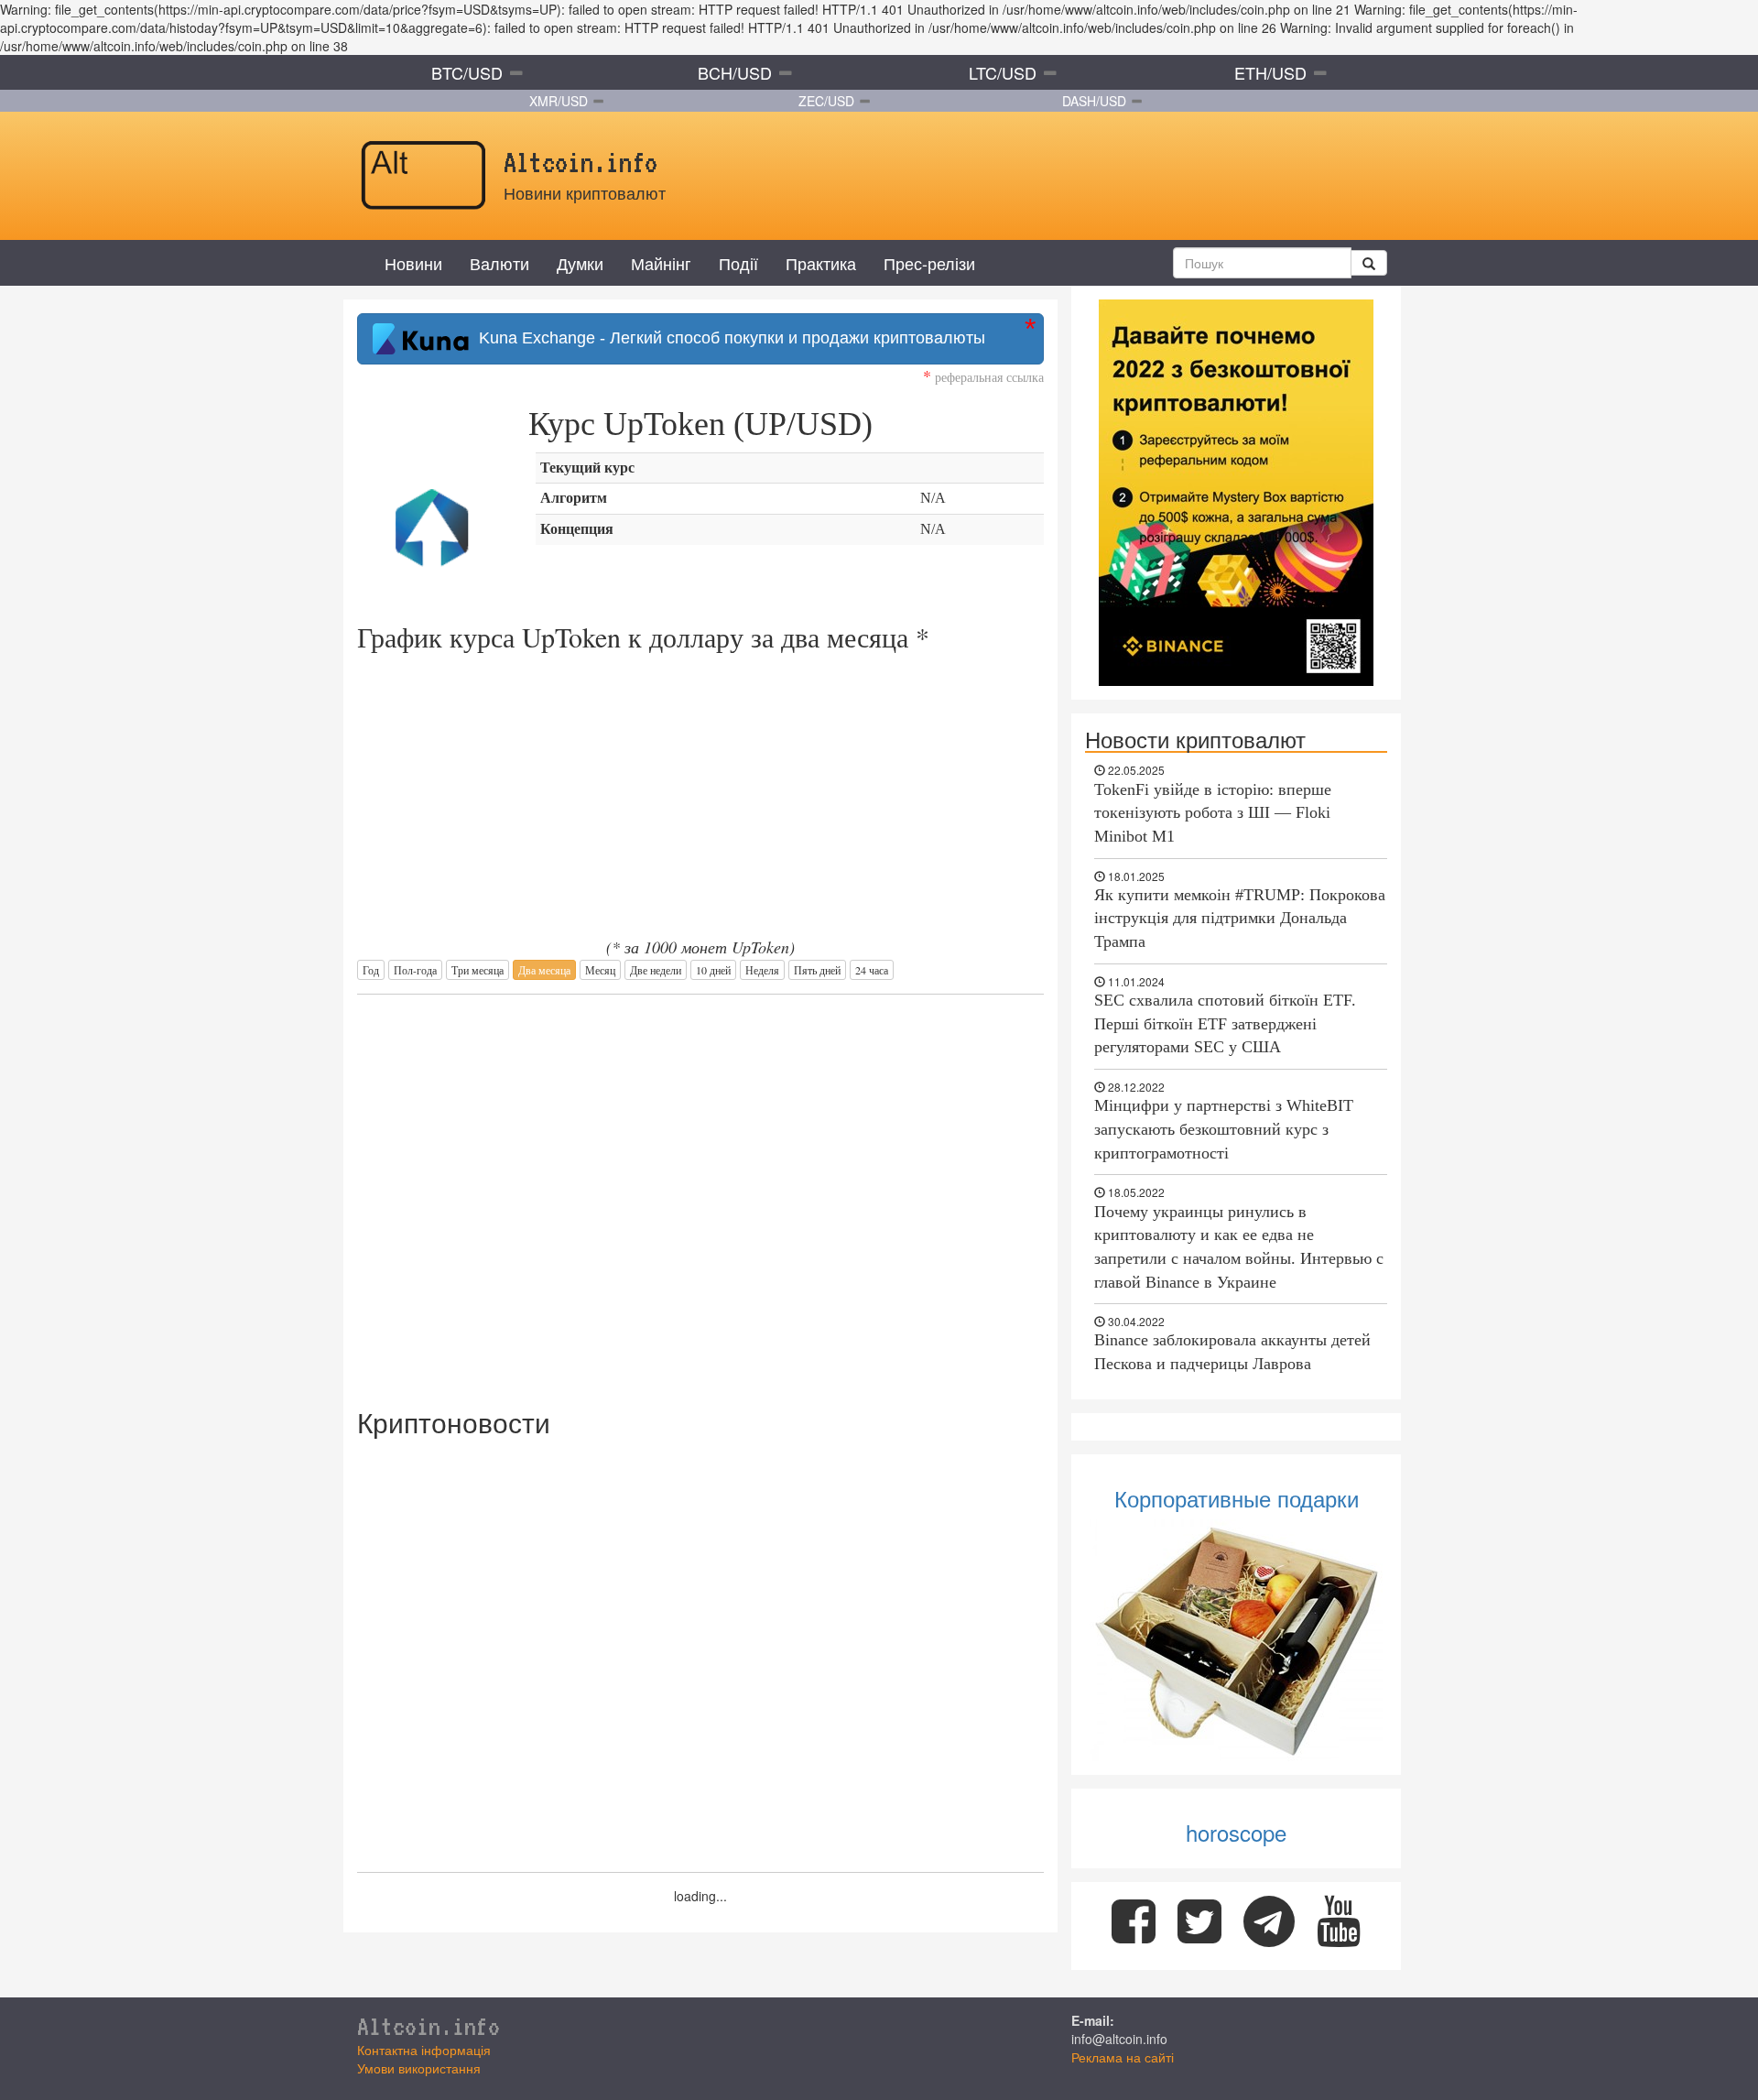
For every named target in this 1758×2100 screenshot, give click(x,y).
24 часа (872, 970)
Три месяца (477, 970)
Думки (580, 263)
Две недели (656, 970)
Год (371, 970)
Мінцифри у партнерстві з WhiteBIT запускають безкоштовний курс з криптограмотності (1224, 1129)
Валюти (499, 263)
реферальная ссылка (983, 377)
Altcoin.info (429, 2026)
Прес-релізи (929, 263)
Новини (413, 263)
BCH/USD (735, 72)
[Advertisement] (700, 1191)
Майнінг (661, 263)
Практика (821, 263)
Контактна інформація (424, 2050)
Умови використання (419, 2068)
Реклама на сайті (1123, 2057)
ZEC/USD (826, 101)
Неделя (762, 970)
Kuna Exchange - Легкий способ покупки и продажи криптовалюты (727, 338)
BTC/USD (467, 72)
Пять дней (817, 970)
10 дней (713, 970)
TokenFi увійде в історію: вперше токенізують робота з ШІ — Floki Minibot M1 (1213, 813)
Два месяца (544, 970)
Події (738, 263)
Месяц (600, 970)
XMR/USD (559, 101)
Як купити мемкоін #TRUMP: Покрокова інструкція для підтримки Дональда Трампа (1240, 918)
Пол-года (415, 970)
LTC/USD (1003, 72)
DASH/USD (1094, 101)
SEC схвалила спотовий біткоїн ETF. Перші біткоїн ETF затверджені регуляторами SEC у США (1225, 1023)
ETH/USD (1270, 72)
